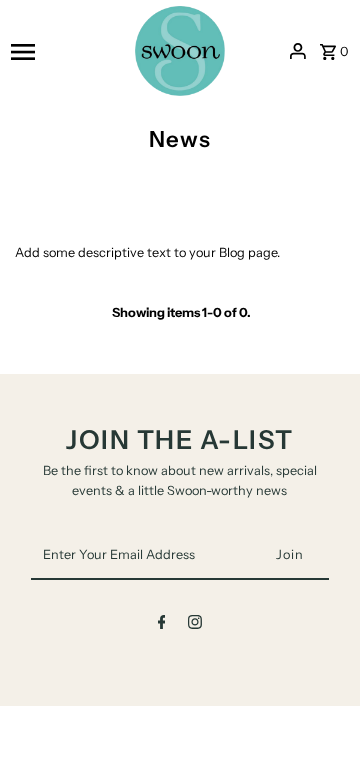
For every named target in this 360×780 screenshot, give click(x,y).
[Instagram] (195, 625)
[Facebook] (162, 625)
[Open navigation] (66, 51)
